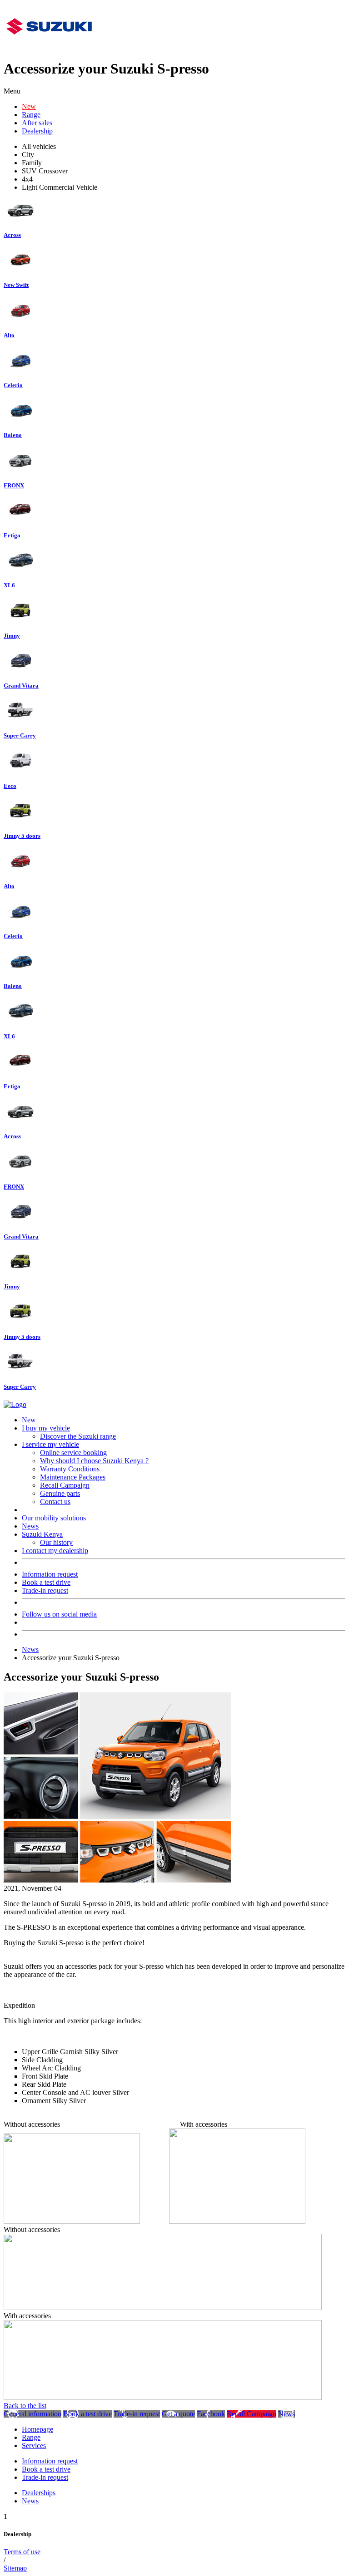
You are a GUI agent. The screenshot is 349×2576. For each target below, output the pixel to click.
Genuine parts (60, 1493)
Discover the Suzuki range (78, 1436)
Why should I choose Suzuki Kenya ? (94, 1461)
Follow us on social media (59, 1614)
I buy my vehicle (46, 1428)
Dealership (37, 131)
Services (34, 2446)
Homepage (37, 2429)
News (30, 1526)
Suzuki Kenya (42, 1534)
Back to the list (25, 2406)
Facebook (211, 2414)
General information (32, 2414)
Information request (50, 1574)
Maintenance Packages (73, 1477)
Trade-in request (45, 1590)
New (29, 106)
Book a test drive (46, 1582)
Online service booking (73, 1453)
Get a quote (178, 2414)
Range (31, 115)
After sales (37, 123)
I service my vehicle (50, 1444)
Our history (56, 1542)
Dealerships (39, 2493)
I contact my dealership (55, 1551)
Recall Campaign (65, 1485)
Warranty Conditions (70, 1469)
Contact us (55, 1502)
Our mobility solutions (54, 1518)
